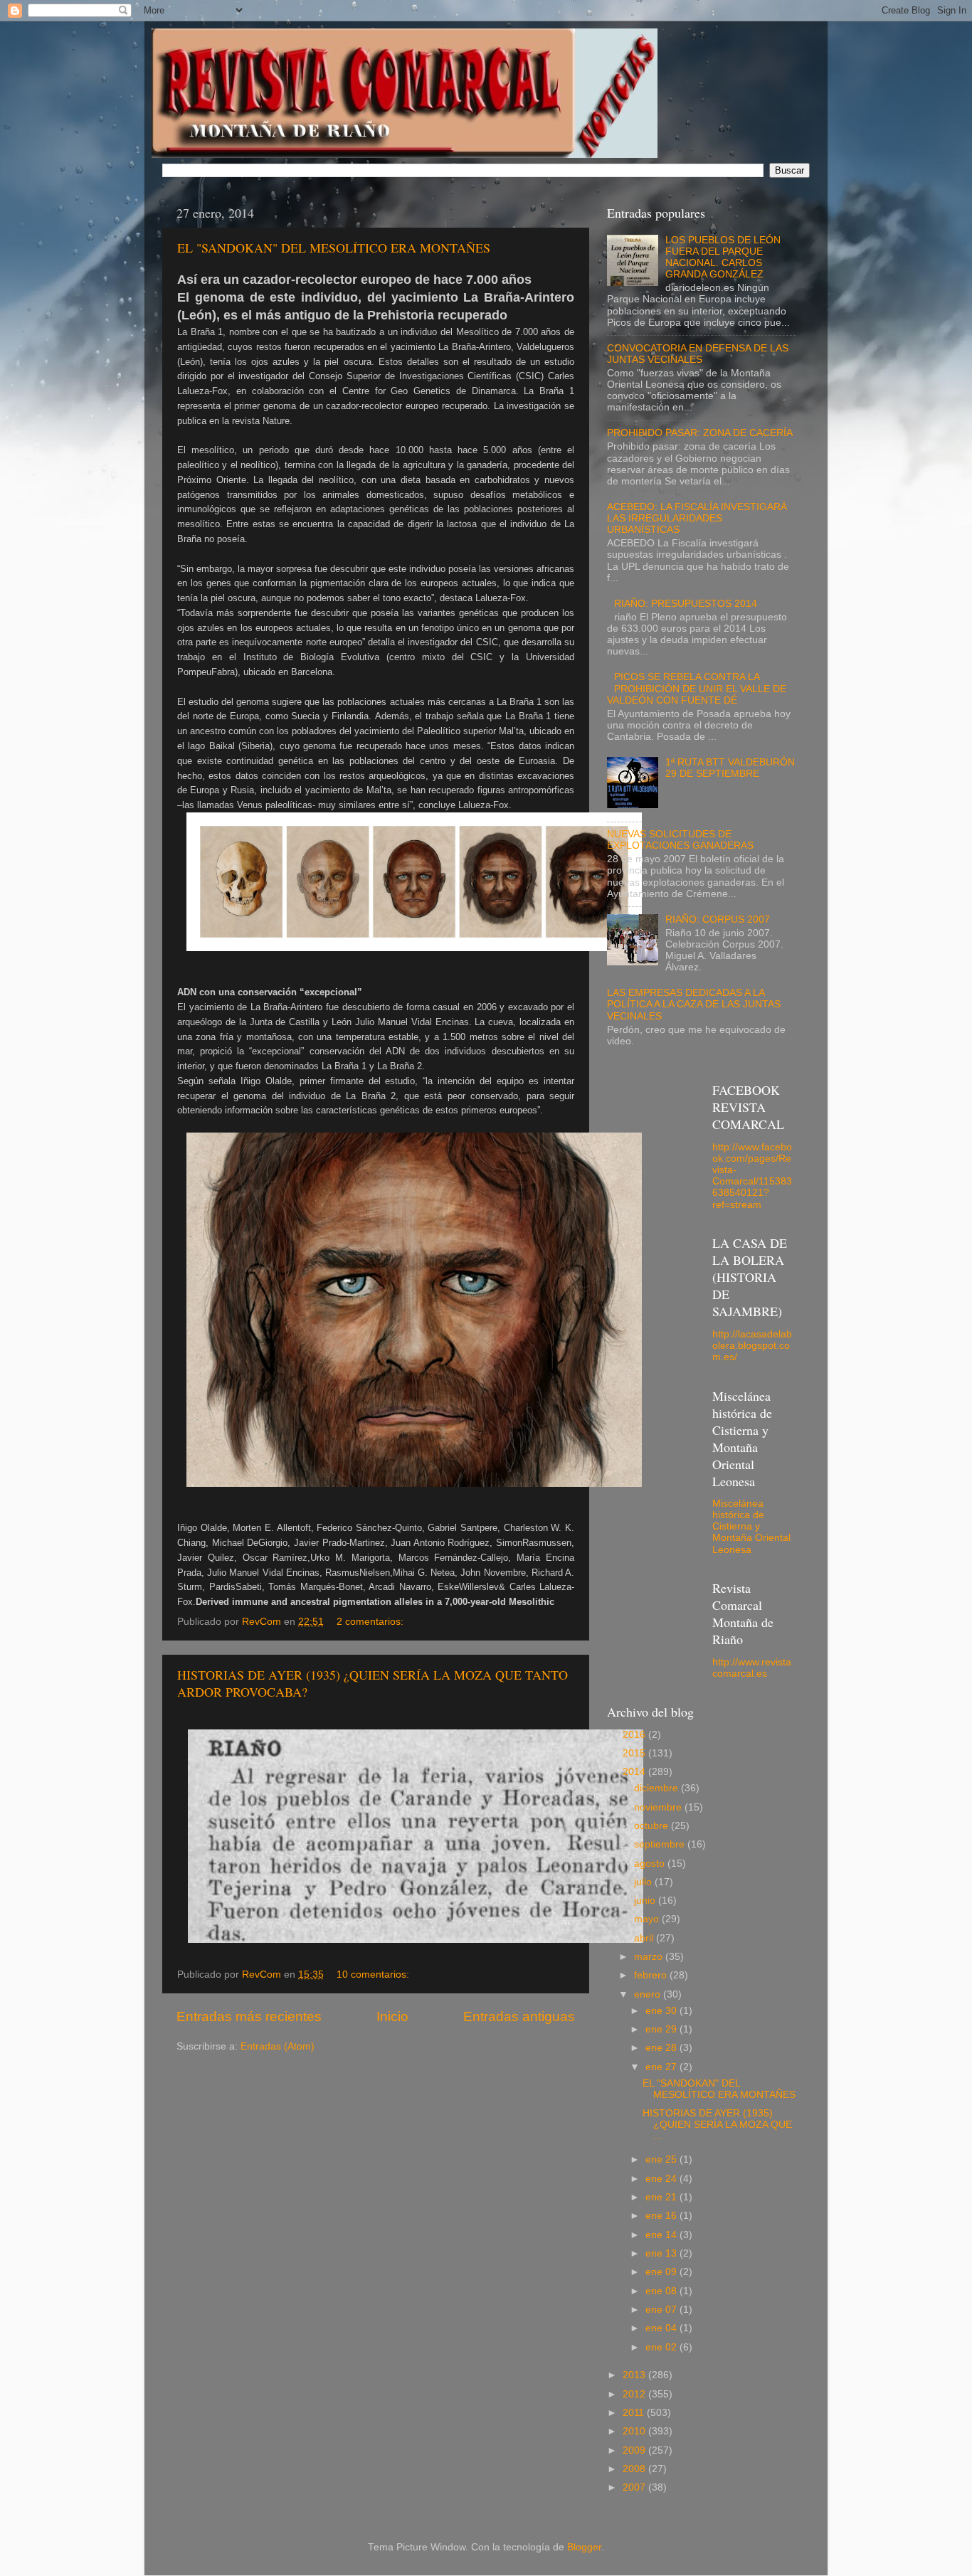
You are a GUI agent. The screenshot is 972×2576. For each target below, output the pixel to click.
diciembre (657, 1788)
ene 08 (662, 2291)
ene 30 (662, 2011)
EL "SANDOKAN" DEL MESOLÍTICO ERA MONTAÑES (334, 248)
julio (644, 1882)
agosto (651, 1864)
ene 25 (662, 2159)
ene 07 (662, 2310)
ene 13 (662, 2253)
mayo (648, 1919)
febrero (652, 1975)
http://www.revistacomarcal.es (752, 1668)
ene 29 (662, 2029)
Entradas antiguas (519, 2016)
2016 (635, 1735)
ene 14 (662, 2235)
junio (646, 1901)
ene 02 (662, 2347)
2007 (635, 2487)
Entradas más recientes (249, 2016)
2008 (635, 2469)
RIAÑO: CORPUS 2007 (718, 919)
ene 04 (662, 2328)
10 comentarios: (374, 1975)
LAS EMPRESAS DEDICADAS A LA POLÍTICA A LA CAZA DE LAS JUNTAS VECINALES (694, 1004)
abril (645, 1938)
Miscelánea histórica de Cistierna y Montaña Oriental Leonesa (751, 1527)
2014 (635, 1772)
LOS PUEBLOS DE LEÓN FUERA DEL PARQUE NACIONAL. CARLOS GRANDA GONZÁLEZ (723, 258)
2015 (635, 1753)
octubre (653, 1826)
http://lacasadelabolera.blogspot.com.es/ (752, 1346)
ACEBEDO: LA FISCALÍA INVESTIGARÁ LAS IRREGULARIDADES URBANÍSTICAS (697, 518)
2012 (635, 2394)
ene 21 (662, 2197)
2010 (635, 2431)
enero (649, 1994)
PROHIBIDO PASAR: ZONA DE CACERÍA (700, 433)
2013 (635, 2375)
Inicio (392, 2016)
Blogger (584, 2547)
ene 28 (662, 2048)
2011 (635, 2413)
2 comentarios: (371, 1622)
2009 (635, 2450)
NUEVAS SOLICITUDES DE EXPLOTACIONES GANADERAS (680, 840)
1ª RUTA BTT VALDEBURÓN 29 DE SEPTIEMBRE (730, 768)
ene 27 (662, 2067)
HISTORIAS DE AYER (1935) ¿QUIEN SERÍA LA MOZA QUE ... (717, 2125)
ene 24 (662, 2179)
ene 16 (662, 2216)
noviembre (659, 1807)
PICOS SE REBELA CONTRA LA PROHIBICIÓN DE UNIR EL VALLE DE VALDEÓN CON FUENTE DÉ (697, 688)
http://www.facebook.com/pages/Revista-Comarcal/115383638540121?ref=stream (752, 1176)
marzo (650, 1957)
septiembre (661, 1844)
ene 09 (662, 2272)
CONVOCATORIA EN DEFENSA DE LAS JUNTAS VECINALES (698, 354)
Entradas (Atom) (278, 2046)
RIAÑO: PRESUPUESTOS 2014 (686, 604)
